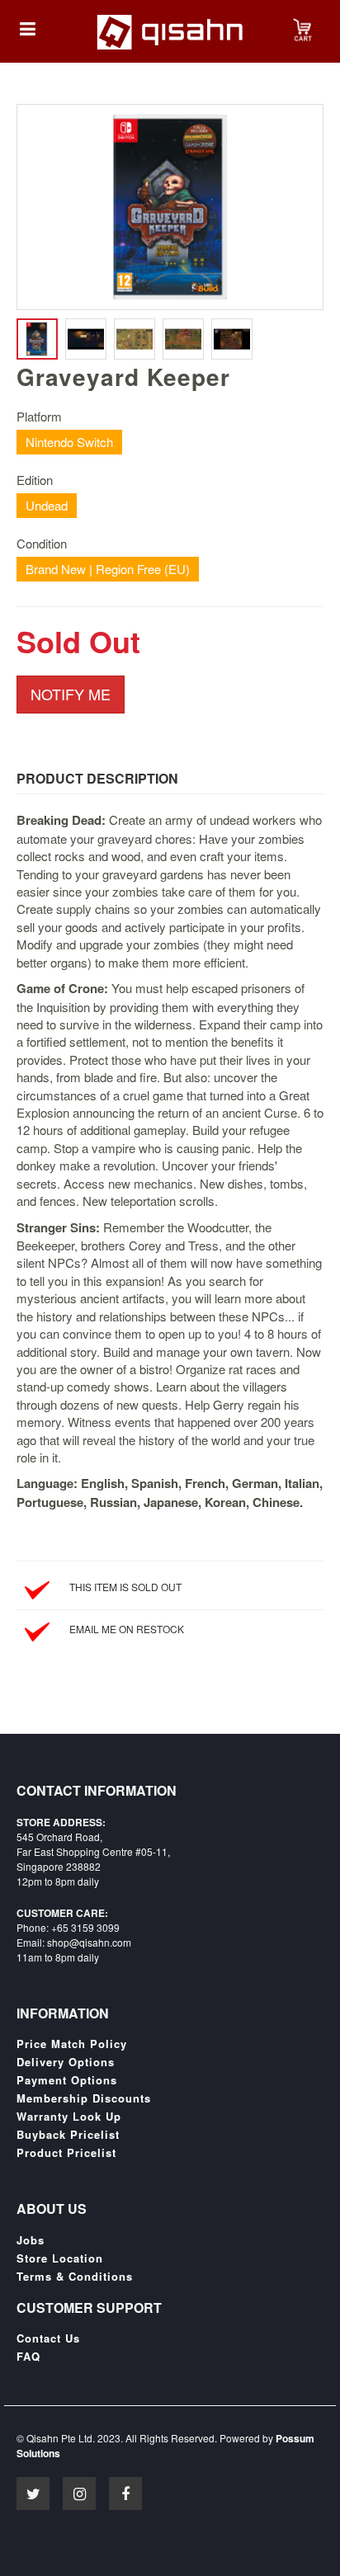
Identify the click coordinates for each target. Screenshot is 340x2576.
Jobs (31, 2240)
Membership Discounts (84, 2098)
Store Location (60, 2258)
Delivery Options (66, 2062)
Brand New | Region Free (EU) (108, 569)
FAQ (28, 2357)
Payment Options (67, 2080)
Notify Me (71, 694)
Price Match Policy (72, 2044)
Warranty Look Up (69, 2117)
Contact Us (48, 2338)
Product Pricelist (66, 2153)
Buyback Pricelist (68, 2135)
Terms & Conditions (75, 2277)
